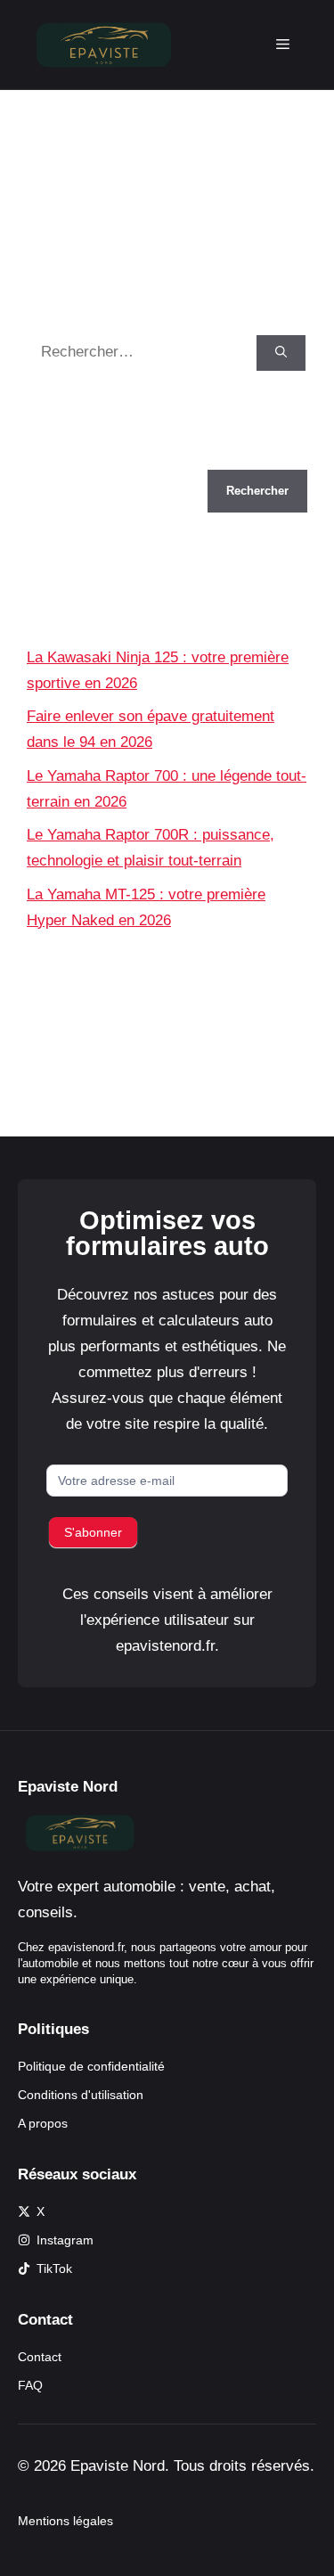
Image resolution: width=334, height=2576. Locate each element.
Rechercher (65, 457)
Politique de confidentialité (91, 2066)
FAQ (30, 2385)
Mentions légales (65, 2521)
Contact (40, 2357)
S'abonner (93, 1532)
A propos (43, 2123)
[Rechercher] (281, 353)
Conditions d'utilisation (81, 2095)
